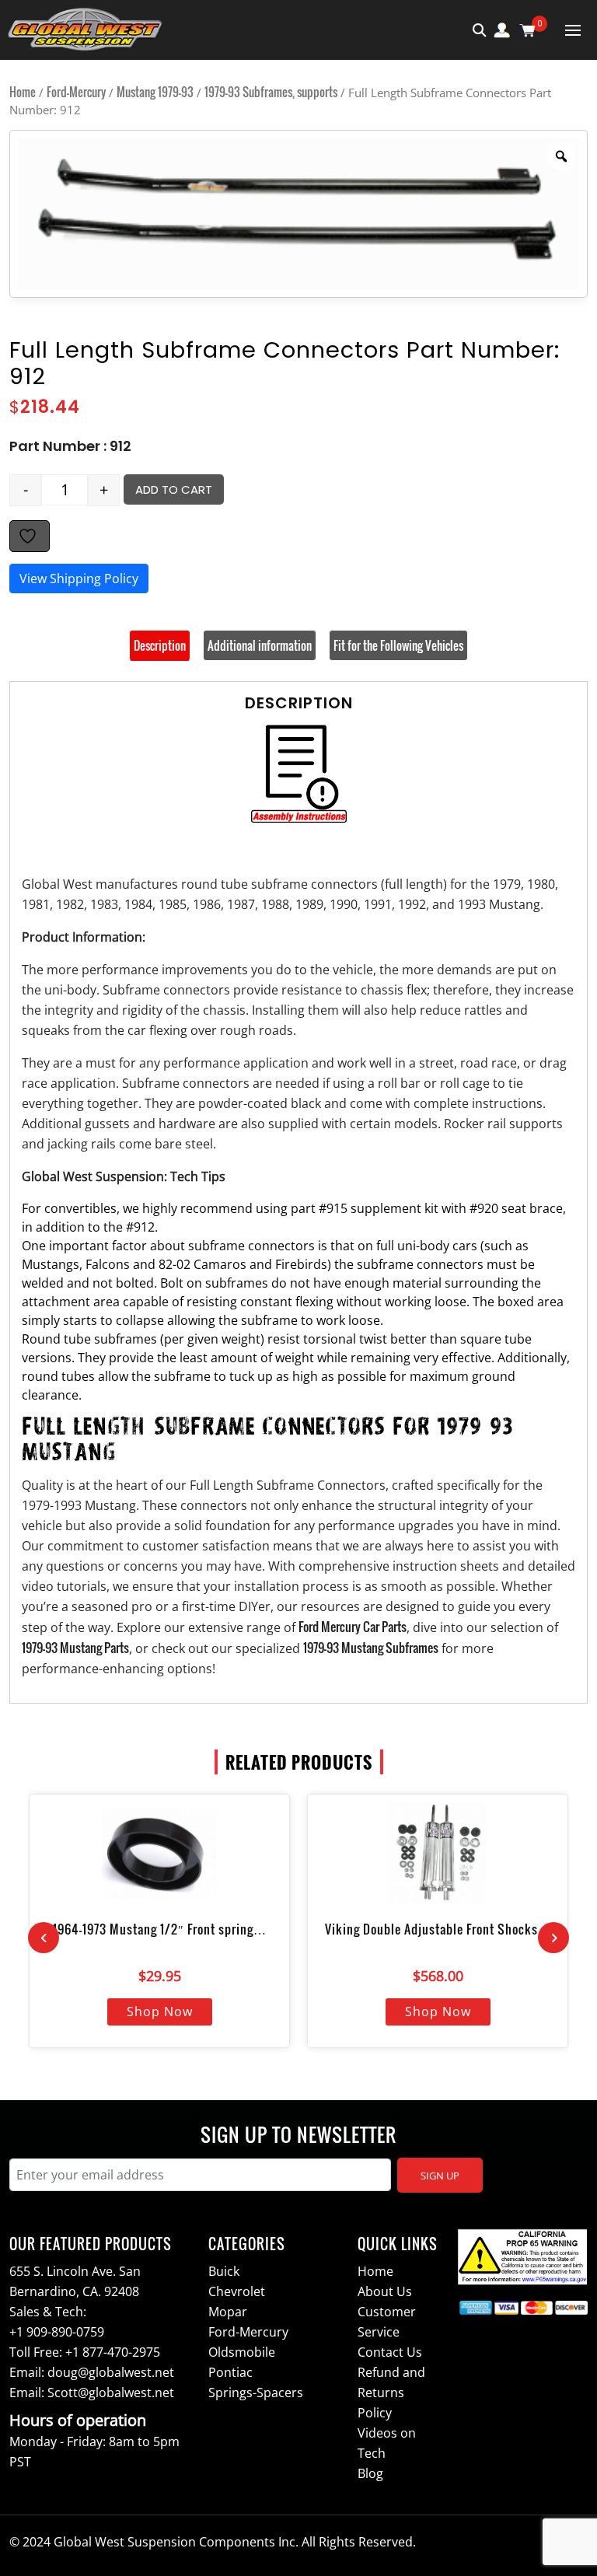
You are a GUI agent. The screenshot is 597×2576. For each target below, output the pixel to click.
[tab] (160, 645)
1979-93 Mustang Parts (75, 1648)
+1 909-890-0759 (57, 2332)
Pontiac (230, 2372)
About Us (385, 2291)
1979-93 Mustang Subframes (371, 1648)
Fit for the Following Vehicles (398, 645)
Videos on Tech (387, 2443)
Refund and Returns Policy (391, 2392)
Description (160, 645)
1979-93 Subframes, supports (271, 92)
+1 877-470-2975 (113, 2352)
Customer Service (387, 2322)
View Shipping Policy (79, 578)
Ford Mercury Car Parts (353, 1627)
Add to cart (174, 489)
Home (23, 92)
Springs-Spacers (256, 2392)
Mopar (228, 2312)
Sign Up (440, 2176)
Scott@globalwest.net (111, 2392)
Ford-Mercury (76, 92)
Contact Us (390, 2352)
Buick (224, 2271)
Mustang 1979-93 (155, 92)
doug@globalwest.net (111, 2372)
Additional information (260, 645)
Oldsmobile (242, 2352)
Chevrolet (237, 2291)
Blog (370, 2473)
